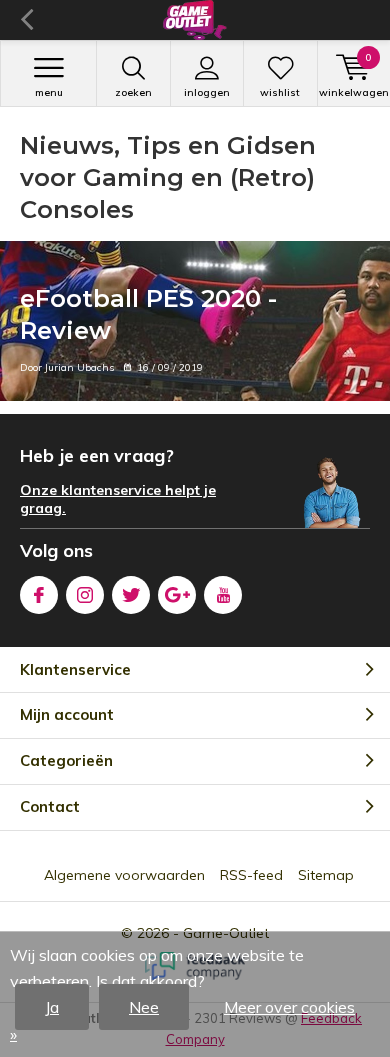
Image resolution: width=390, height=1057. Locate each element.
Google (177, 595)
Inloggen (207, 92)
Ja (52, 1007)
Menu (49, 92)
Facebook (39, 595)
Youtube (223, 595)
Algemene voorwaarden (124, 875)
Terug (26, 20)
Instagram (85, 595)
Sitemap (326, 875)
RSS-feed (251, 875)
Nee (144, 1007)
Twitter (131, 595)
